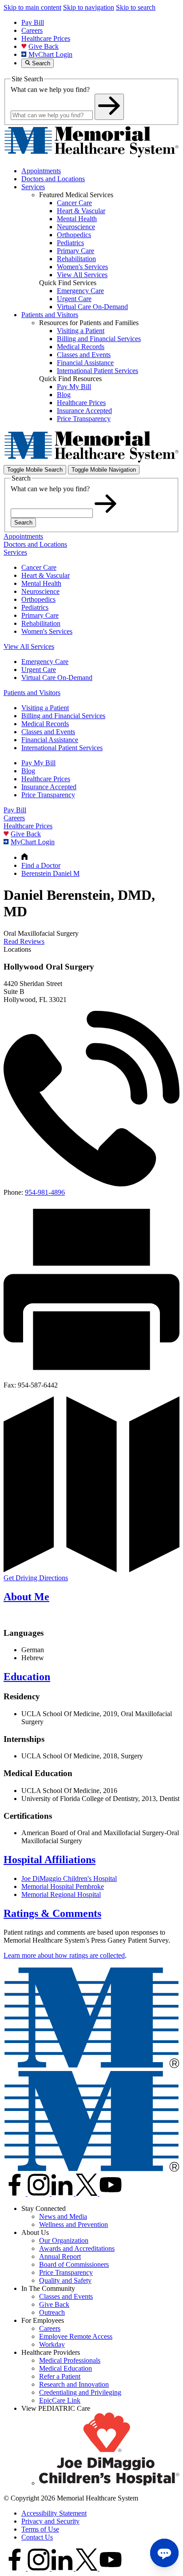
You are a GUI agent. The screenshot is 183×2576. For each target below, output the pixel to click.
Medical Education (66, 2368)
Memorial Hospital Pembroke (63, 1886)
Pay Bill (33, 22)
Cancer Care (39, 567)
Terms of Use (40, 2529)
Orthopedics (38, 599)
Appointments (41, 171)
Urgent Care (39, 670)
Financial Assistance (50, 740)
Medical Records (45, 724)
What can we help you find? (50, 89)
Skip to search (136, 7)
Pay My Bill (38, 763)
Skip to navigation (89, 7)
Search (23, 523)
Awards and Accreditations (77, 2248)
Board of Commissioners (74, 2264)
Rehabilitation (41, 623)
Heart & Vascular (46, 575)
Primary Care (40, 615)
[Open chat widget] (164, 2553)
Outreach (52, 2312)
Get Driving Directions (36, 1578)
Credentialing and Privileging (80, 2392)
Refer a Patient (60, 2376)
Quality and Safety (65, 2280)
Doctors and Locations (53, 179)
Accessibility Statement (54, 2513)
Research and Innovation (74, 2384)
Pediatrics (35, 607)
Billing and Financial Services (63, 716)
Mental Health (41, 583)
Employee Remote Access (76, 2336)
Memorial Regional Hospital (61, 1894)
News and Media (63, 2216)
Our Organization (64, 2240)
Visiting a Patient (45, 708)
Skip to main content (32, 7)
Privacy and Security (50, 2521)
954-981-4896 (45, 1192)
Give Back (44, 46)
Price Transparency (48, 795)
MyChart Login (50, 54)
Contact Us (37, 2537)
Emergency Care (45, 662)
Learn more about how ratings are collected (64, 1955)
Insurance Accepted (49, 787)
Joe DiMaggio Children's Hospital (69, 1878)
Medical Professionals (70, 2360)
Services (33, 187)
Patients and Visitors (50, 315)
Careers (32, 30)
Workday (52, 2344)
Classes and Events (48, 732)
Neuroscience (40, 591)
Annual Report (60, 2256)
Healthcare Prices (46, 38)
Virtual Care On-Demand (57, 678)
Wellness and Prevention (74, 2224)
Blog (28, 771)
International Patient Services (62, 748)
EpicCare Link (60, 2400)
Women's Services (47, 631)
